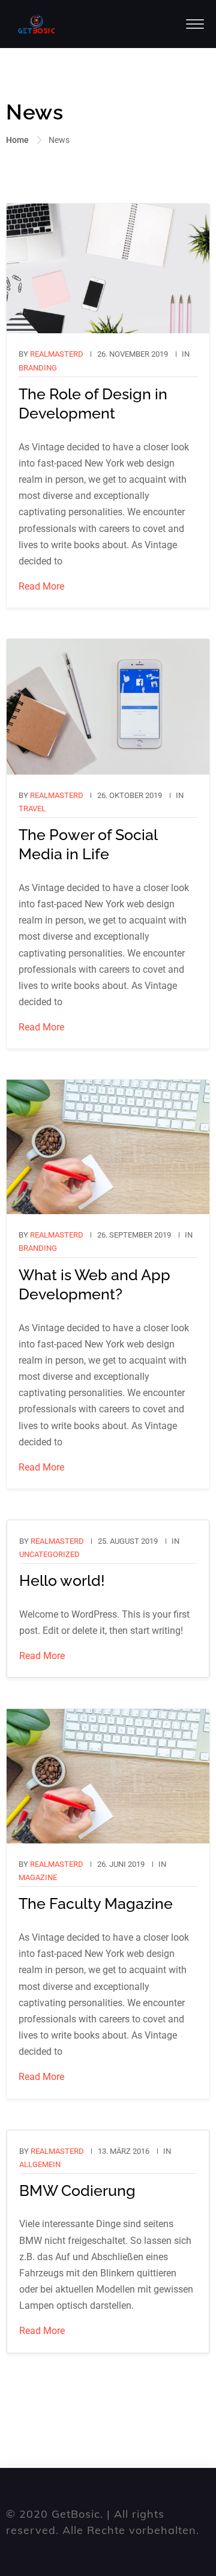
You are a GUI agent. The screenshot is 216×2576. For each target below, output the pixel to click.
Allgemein (40, 2164)
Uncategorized (49, 1554)
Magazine (38, 1877)
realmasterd (57, 354)
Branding (38, 368)
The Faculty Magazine (96, 1903)
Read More (41, 586)
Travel (32, 809)
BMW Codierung (77, 2191)
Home (17, 140)
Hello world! (62, 1580)
